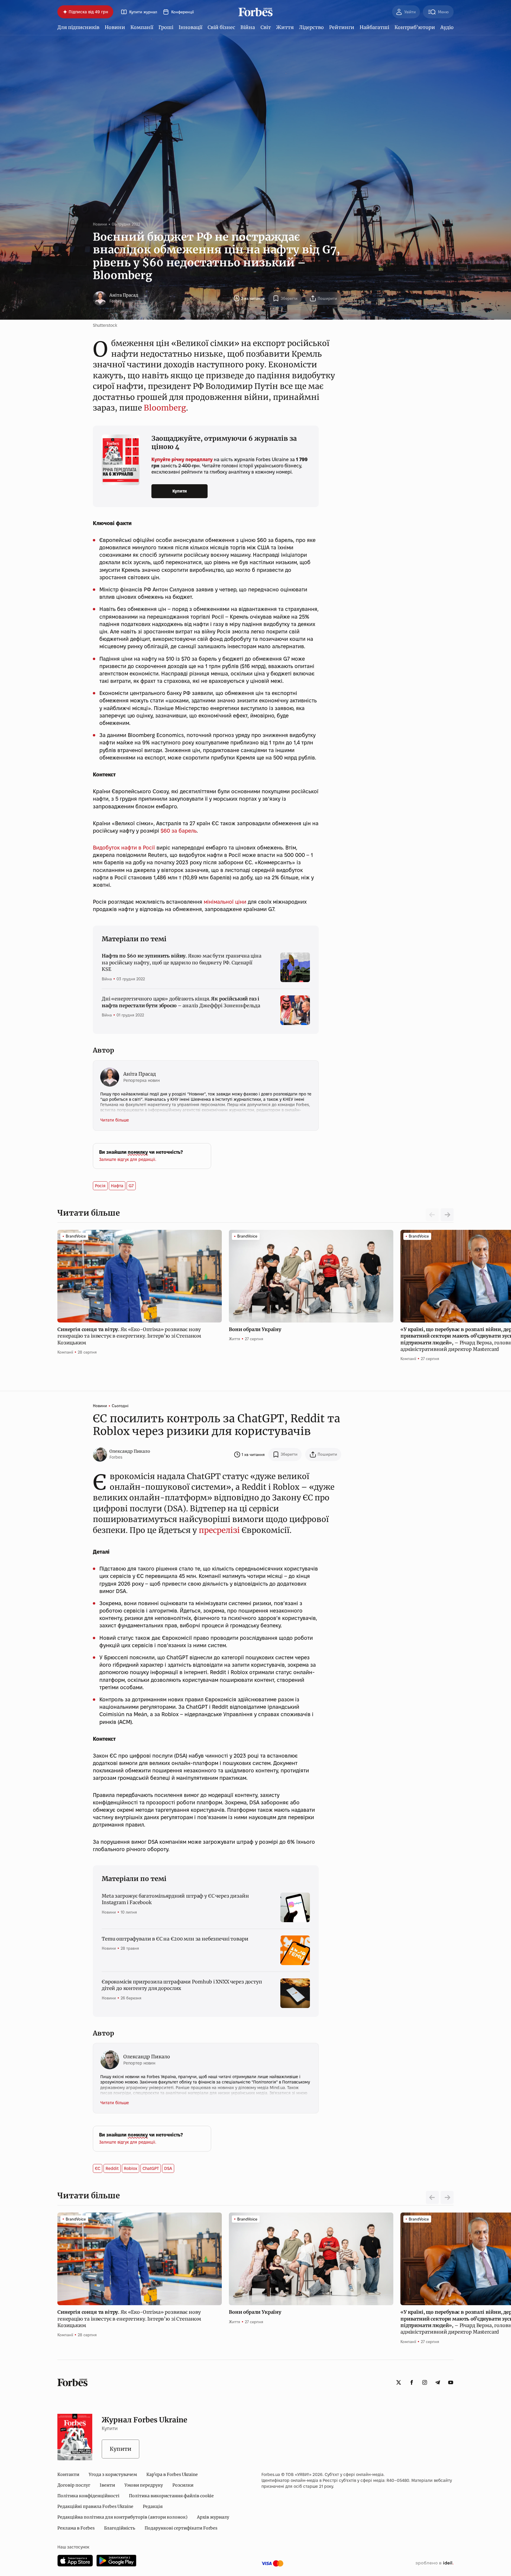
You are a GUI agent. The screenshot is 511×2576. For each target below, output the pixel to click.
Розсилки (183, 2485)
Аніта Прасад (124, 295)
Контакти (68, 2474)
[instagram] (425, 2382)
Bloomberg (165, 408)
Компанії (142, 27)
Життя (285, 27)
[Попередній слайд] (432, 2197)
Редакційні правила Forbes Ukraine (95, 2506)
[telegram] (438, 2382)
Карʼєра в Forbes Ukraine (172, 2474)
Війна (248, 27)
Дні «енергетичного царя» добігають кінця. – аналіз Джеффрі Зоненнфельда (181, 1002)
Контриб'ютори (415, 27)
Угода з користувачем (113, 2474)
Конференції (182, 12)
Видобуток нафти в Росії (124, 848)
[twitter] (399, 2382)
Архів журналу (213, 2517)
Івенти (107, 2485)
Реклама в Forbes (76, 2528)
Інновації (190, 27)
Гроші (166, 27)
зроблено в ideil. (434, 2563)
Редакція (153, 2506)
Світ (266, 27)
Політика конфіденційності (88, 2496)
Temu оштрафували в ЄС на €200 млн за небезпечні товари (175, 1939)
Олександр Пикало (130, 1451)
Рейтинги (342, 27)
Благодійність (120, 2528)
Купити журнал (143, 12)
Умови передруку (144, 2485)
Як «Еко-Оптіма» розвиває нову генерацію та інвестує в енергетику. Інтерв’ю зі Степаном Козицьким (129, 1336)
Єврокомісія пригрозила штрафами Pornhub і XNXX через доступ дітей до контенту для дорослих (182, 1985)
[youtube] (451, 2382)
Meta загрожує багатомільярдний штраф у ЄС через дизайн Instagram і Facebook (175, 1899)
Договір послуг (74, 2485)
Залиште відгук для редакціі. (128, 1159)
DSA (168, 2168)
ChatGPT (151, 2168)
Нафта (117, 1186)
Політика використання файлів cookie (171, 2496)
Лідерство (311, 27)
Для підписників (78, 27)
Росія (100, 1186)
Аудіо (447, 27)
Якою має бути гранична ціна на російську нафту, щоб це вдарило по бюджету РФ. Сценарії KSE (182, 962)
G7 (131, 1186)
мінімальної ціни (225, 902)
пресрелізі (218, 1530)
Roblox (131, 2168)
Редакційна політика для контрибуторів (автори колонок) (122, 2517)
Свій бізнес (221, 27)
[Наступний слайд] (447, 1215)
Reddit (112, 2168)
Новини (115, 27)
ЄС (98, 2168)
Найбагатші (374, 27)
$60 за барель (179, 831)
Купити (180, 491)
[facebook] (412, 2382)
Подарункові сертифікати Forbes (181, 2528)
